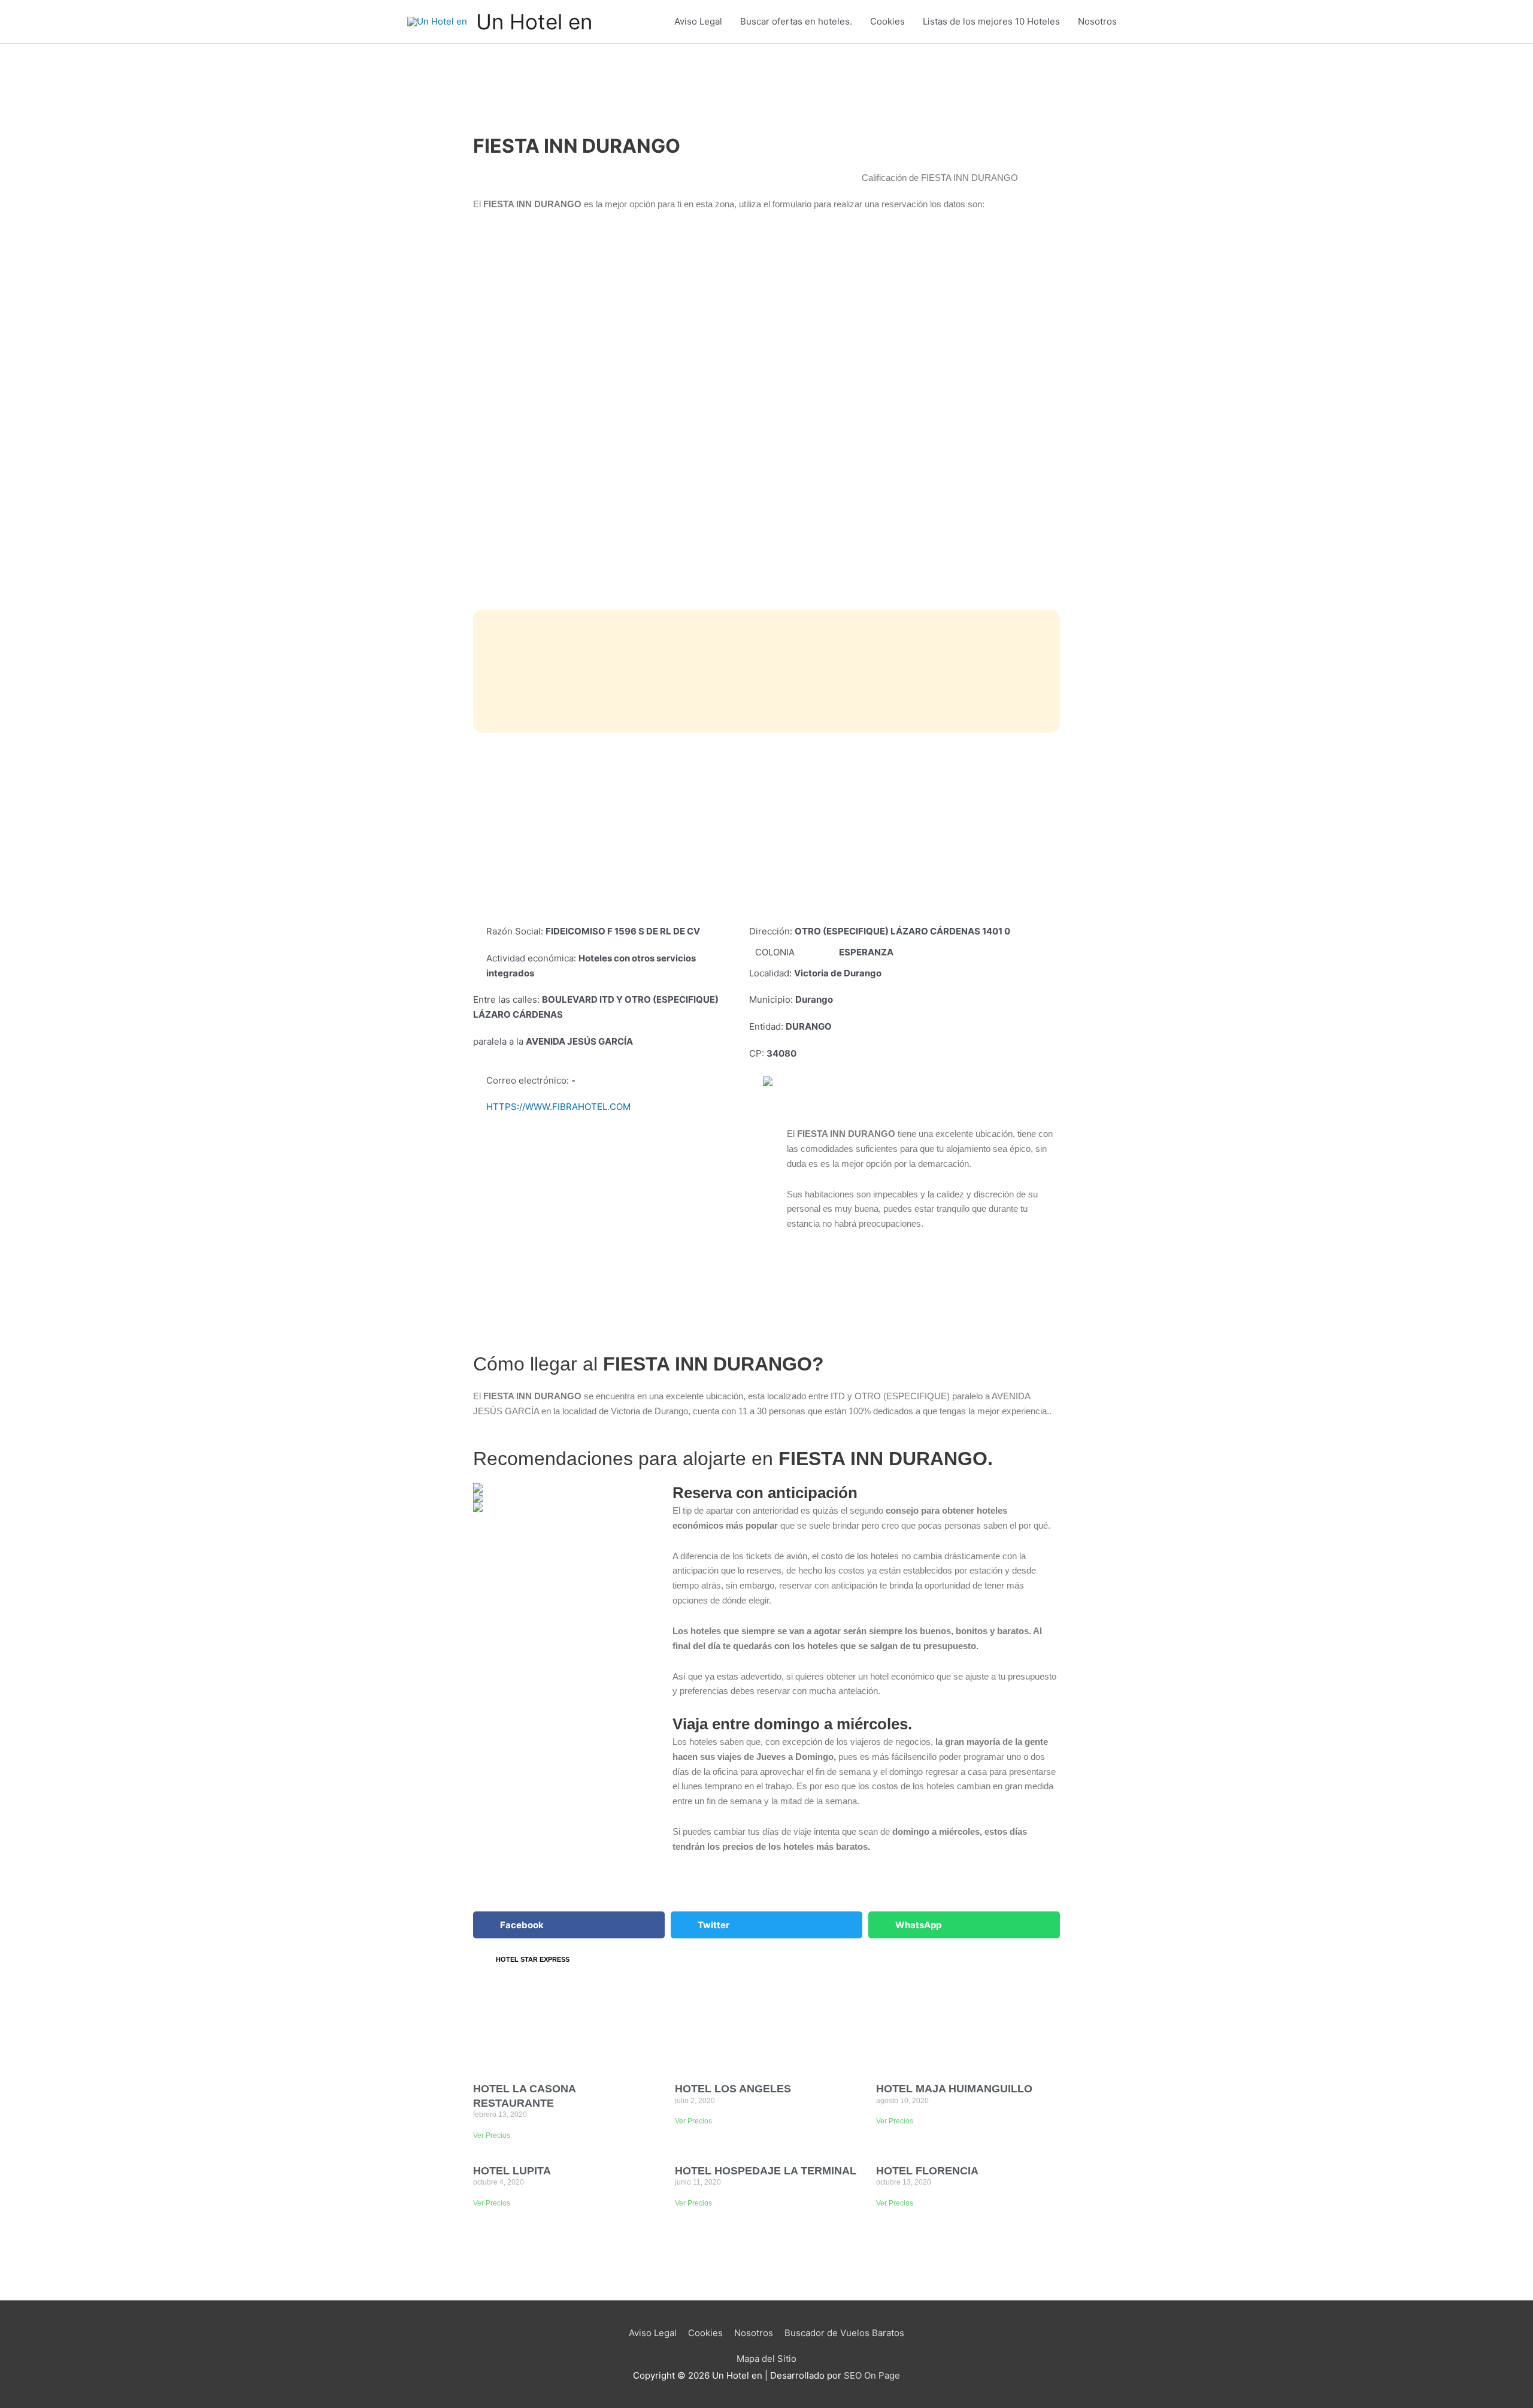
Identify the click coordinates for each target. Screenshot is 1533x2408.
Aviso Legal (698, 21)
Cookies (887, 21)
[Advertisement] (766, 828)
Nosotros (1097, 21)
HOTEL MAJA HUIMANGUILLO (954, 2089)
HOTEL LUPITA (512, 2171)
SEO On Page (872, 2375)
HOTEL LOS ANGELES (733, 2089)
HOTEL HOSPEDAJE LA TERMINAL (766, 2171)
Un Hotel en (534, 22)
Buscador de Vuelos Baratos (844, 2333)
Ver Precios (492, 2135)
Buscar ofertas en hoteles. (796, 21)
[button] (569, 1925)
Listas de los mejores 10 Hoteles (991, 21)
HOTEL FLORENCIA (927, 2171)
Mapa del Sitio (766, 2359)
